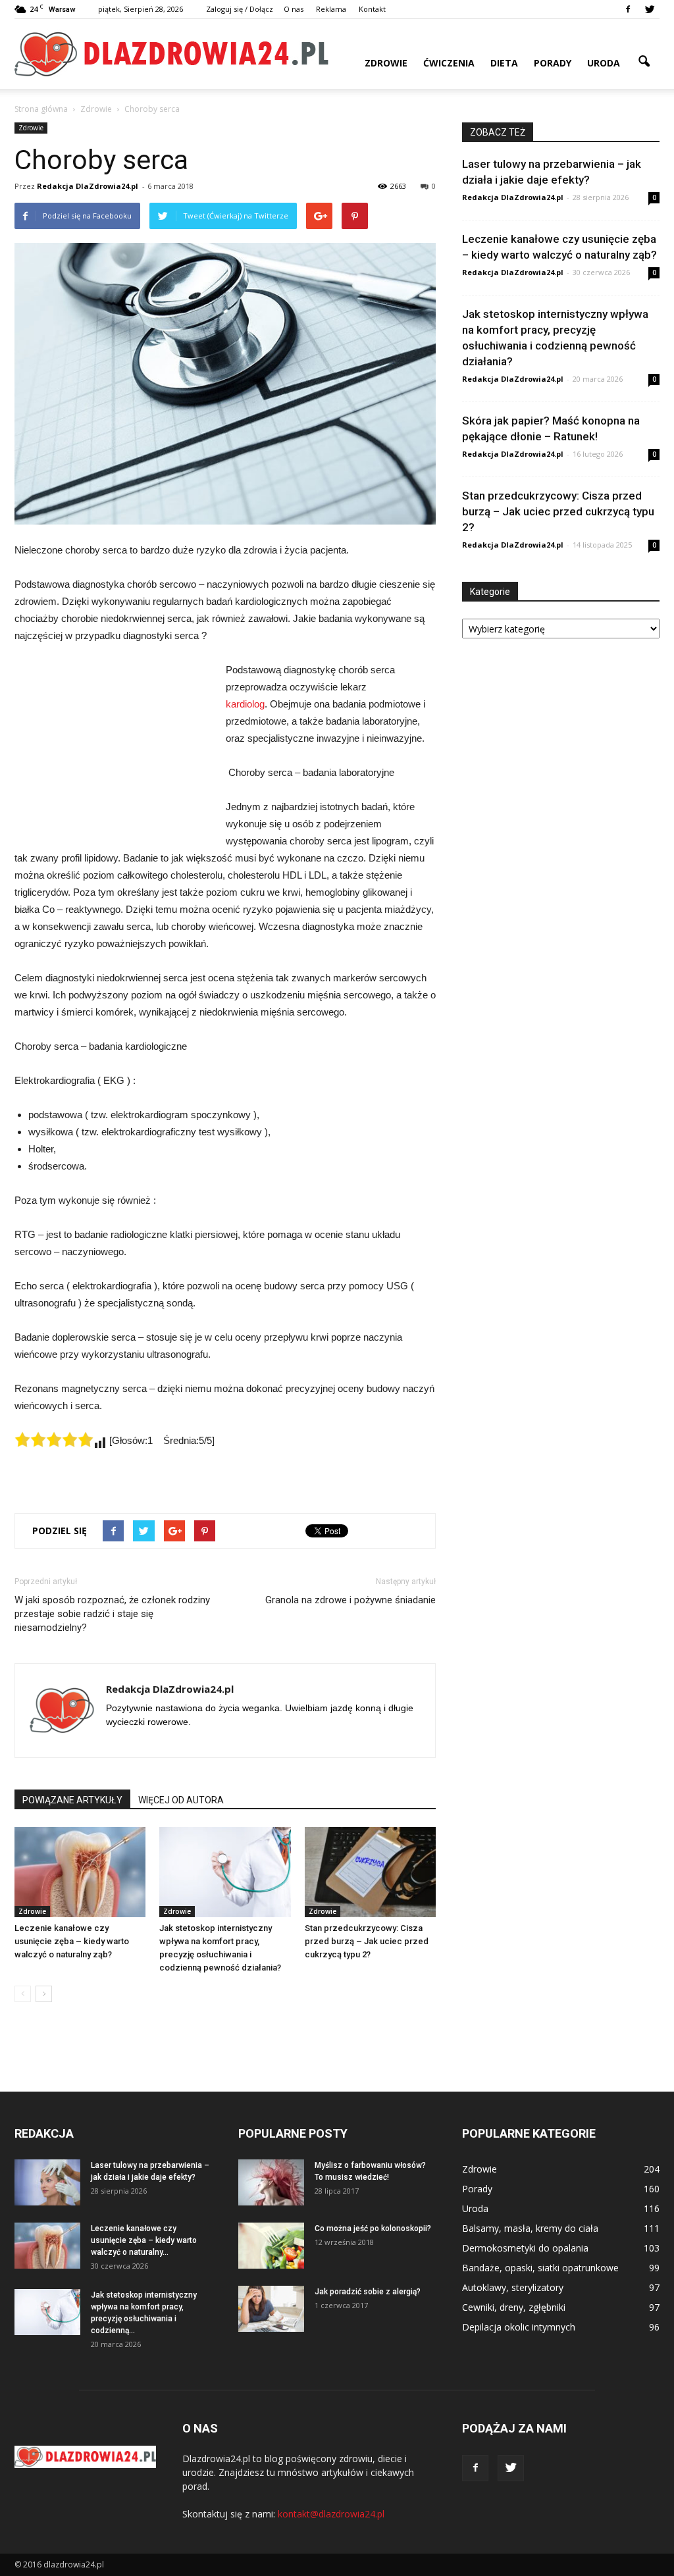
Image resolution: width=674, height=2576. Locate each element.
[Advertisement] (113, 750)
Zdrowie (386, 63)
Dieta (504, 63)
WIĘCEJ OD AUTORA (181, 1800)
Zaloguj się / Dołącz (240, 9)
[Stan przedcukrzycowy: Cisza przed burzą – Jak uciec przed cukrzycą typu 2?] (370, 1872)
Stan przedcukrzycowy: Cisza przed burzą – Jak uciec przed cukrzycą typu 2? (367, 1941)
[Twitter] (650, 9)
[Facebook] (628, 9)
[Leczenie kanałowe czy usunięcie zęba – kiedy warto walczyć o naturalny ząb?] (80, 1872)
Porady (553, 63)
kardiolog (245, 704)
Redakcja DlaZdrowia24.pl (88, 186)
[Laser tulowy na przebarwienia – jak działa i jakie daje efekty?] (47, 2182)
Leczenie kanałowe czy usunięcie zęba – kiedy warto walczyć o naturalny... (144, 2240)
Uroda (604, 63)
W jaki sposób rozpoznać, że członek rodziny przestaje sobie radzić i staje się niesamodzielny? (112, 1614)
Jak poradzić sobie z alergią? (368, 2292)
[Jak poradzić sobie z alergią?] (271, 2309)
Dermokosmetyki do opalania (525, 2248)
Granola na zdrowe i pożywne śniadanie (350, 1600)
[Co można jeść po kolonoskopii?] (271, 2246)
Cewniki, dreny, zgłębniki (514, 2307)
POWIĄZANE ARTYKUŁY (72, 1800)
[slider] (54, 1439)
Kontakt (372, 9)
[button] (644, 62)
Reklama (331, 9)
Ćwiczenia (449, 63)
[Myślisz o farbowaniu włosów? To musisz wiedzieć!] (271, 2182)
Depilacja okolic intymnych (519, 2327)
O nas (294, 9)
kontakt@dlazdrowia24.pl (331, 2514)
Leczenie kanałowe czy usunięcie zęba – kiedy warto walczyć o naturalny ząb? (72, 1941)
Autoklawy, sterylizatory (513, 2287)
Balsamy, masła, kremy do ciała (530, 2228)
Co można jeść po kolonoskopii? (373, 2228)
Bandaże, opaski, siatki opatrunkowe (540, 2268)
